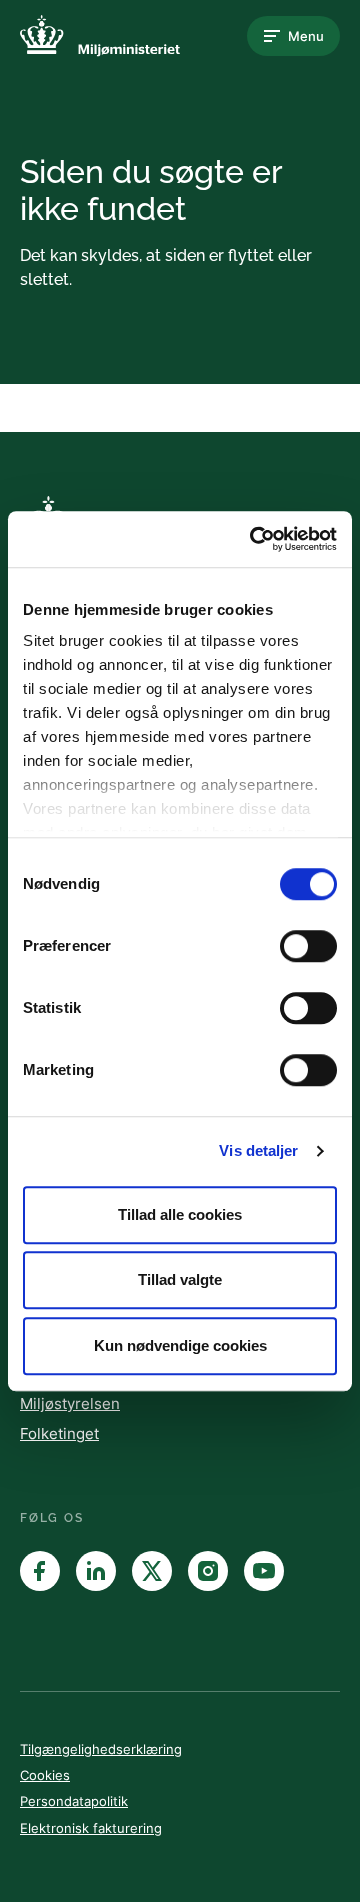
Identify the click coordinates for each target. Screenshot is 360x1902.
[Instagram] (208, 1571)
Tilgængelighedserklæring (101, 1749)
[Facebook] (40, 1571)
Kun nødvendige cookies (180, 1345)
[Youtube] (264, 1571)
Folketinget (59, 1433)
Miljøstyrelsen (70, 1403)
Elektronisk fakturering (91, 1828)
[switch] (308, 946)
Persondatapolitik (74, 1801)
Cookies (45, 1775)
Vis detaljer (258, 1150)
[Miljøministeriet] (100, 36)
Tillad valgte (180, 1279)
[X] (152, 1571)
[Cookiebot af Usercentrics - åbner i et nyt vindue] (254, 539)
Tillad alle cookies (180, 1214)
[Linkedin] (96, 1571)
